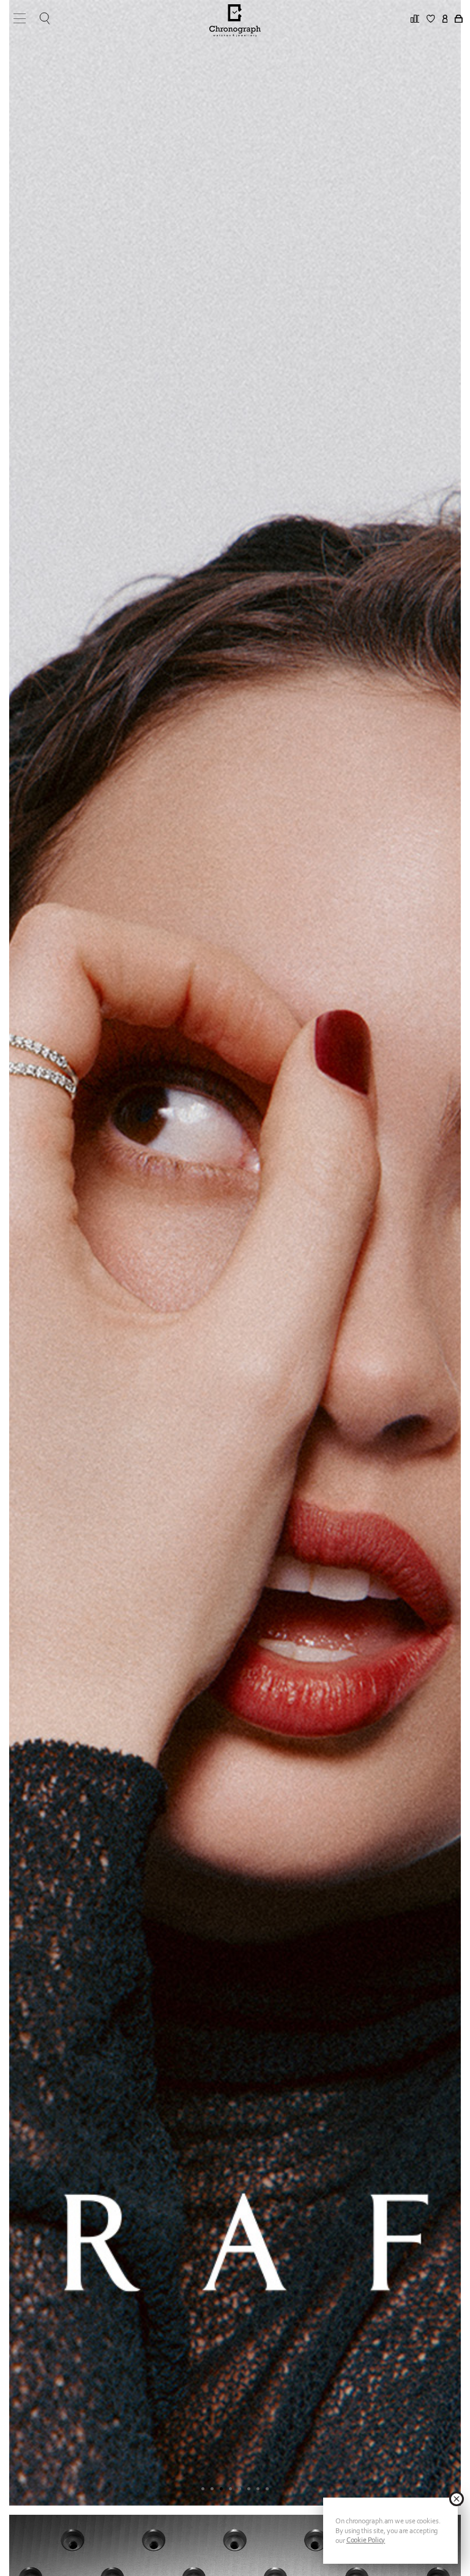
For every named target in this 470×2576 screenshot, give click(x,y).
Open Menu (15, 18)
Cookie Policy (366, 2540)
